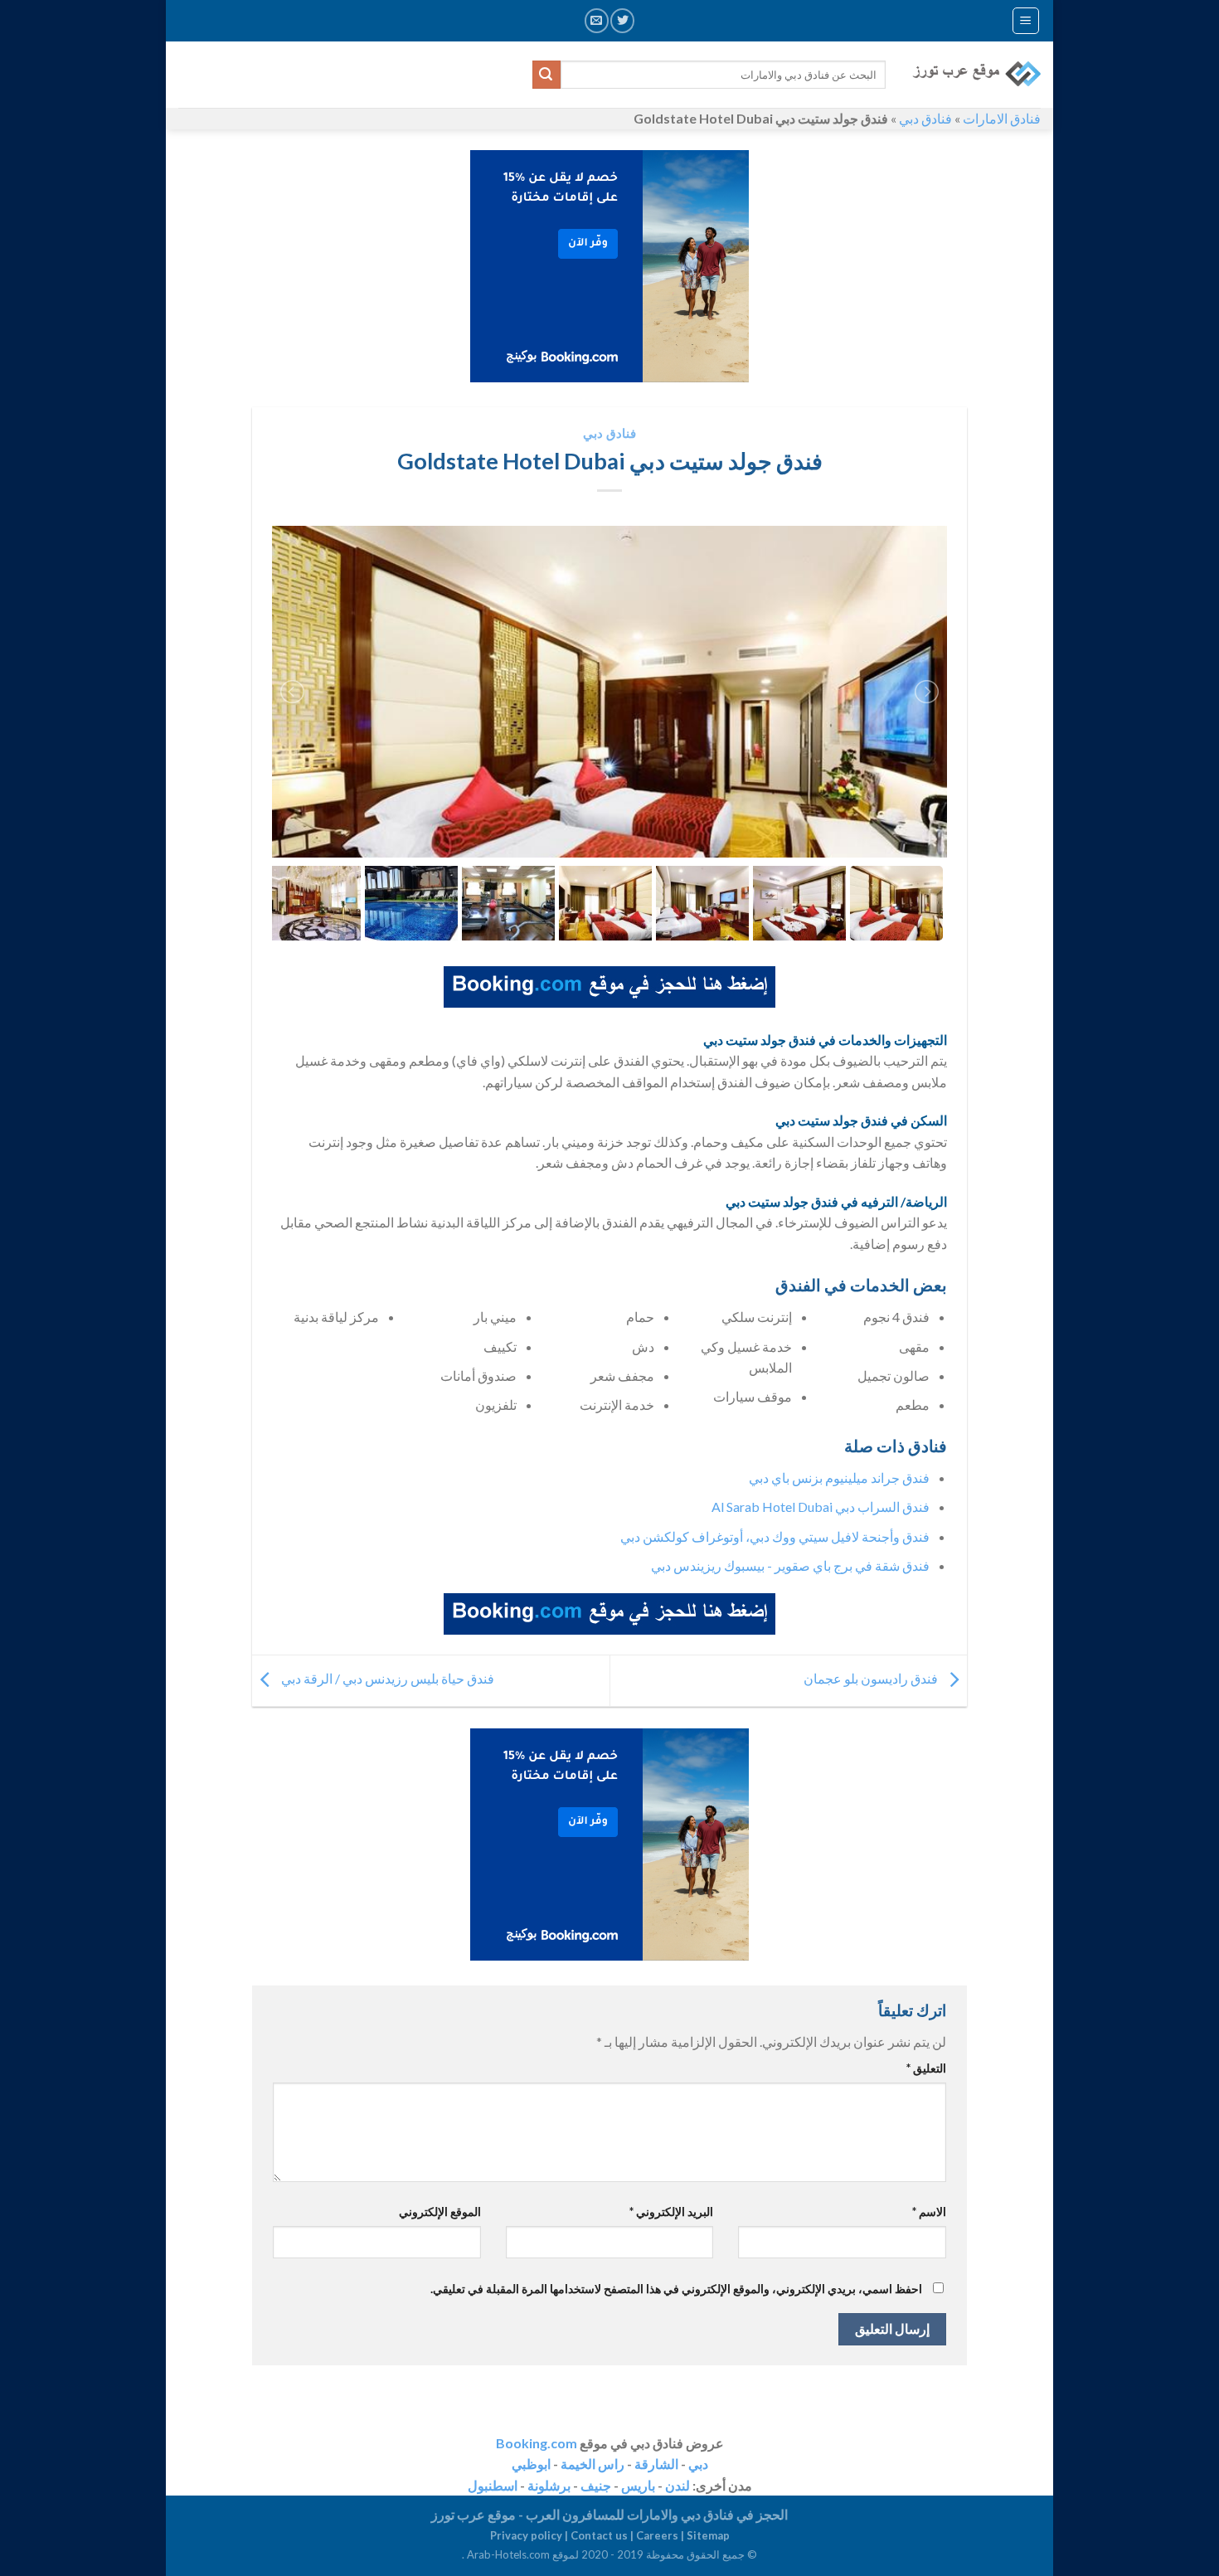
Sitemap (708, 2535)
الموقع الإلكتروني (440, 2211)
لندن (677, 2485)
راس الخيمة (593, 2464)
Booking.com (537, 2443)
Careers (657, 2535)
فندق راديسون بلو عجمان (872, 1679)
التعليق (926, 2068)
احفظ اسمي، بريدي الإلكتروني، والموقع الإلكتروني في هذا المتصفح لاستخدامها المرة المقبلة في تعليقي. (676, 2289)
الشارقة (656, 2464)
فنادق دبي (925, 118)
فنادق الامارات (1002, 118)
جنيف (596, 2485)
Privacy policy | (530, 2535)
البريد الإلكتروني (671, 2211)
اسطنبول (493, 2485)
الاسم (929, 2211)
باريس (638, 2485)
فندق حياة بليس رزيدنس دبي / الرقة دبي (386, 1679)
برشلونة (549, 2485)
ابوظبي (531, 2464)
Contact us (599, 2535)
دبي (698, 2464)
